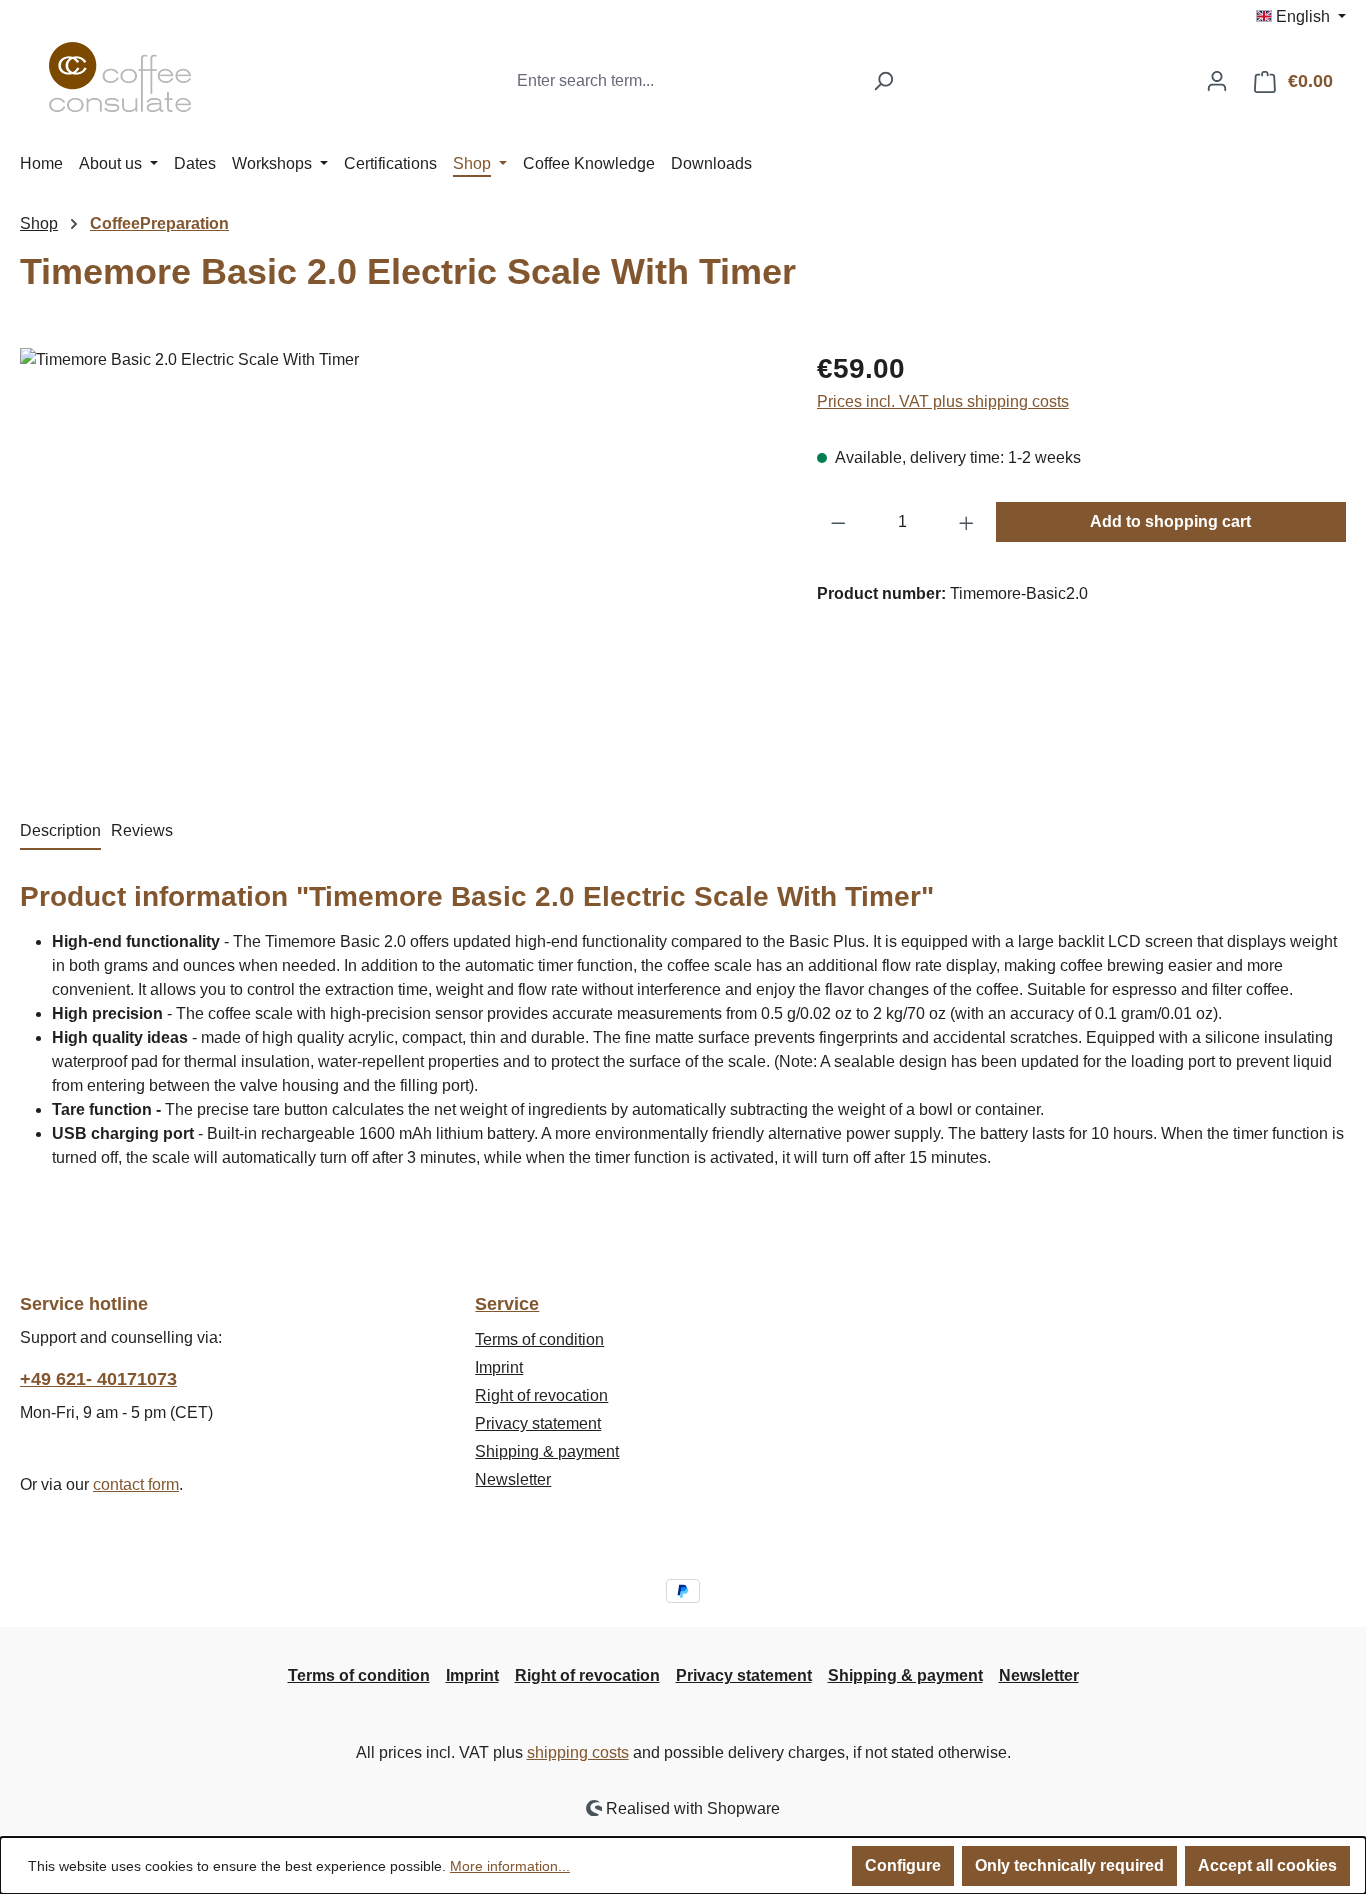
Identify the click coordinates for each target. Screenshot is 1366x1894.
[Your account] (1217, 81)
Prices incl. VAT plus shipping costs (943, 401)
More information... (510, 1866)
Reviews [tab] (142, 830)
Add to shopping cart (1170, 521)
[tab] (60, 832)
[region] (398, 563)
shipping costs (578, 1752)
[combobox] (684, 81)
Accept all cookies (1267, 1865)
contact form (136, 1484)
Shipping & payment (547, 1451)
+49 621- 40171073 (98, 1379)
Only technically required (1069, 1865)
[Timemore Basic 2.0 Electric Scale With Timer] (398, 563)
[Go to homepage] (120, 77)
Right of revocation (541, 1395)
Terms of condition (539, 1339)
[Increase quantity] (967, 522)
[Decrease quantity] (838, 522)
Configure (903, 1865)
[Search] (883, 81)
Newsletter (513, 1479)
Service (507, 1304)
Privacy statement (538, 1423)
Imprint (499, 1367)
